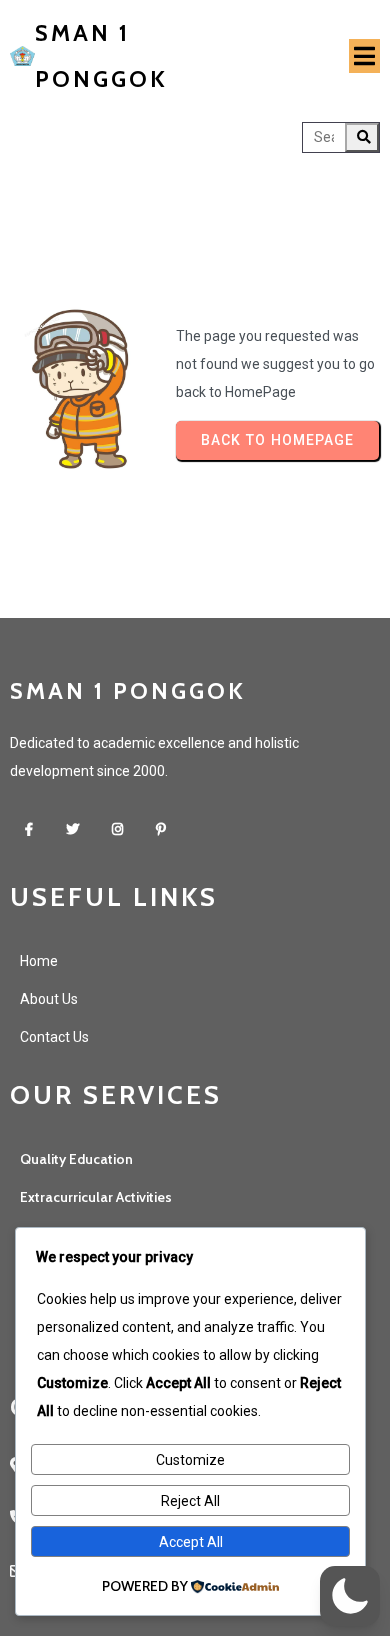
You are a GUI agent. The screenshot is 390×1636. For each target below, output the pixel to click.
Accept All (191, 1542)
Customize (190, 1460)
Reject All (190, 1501)
